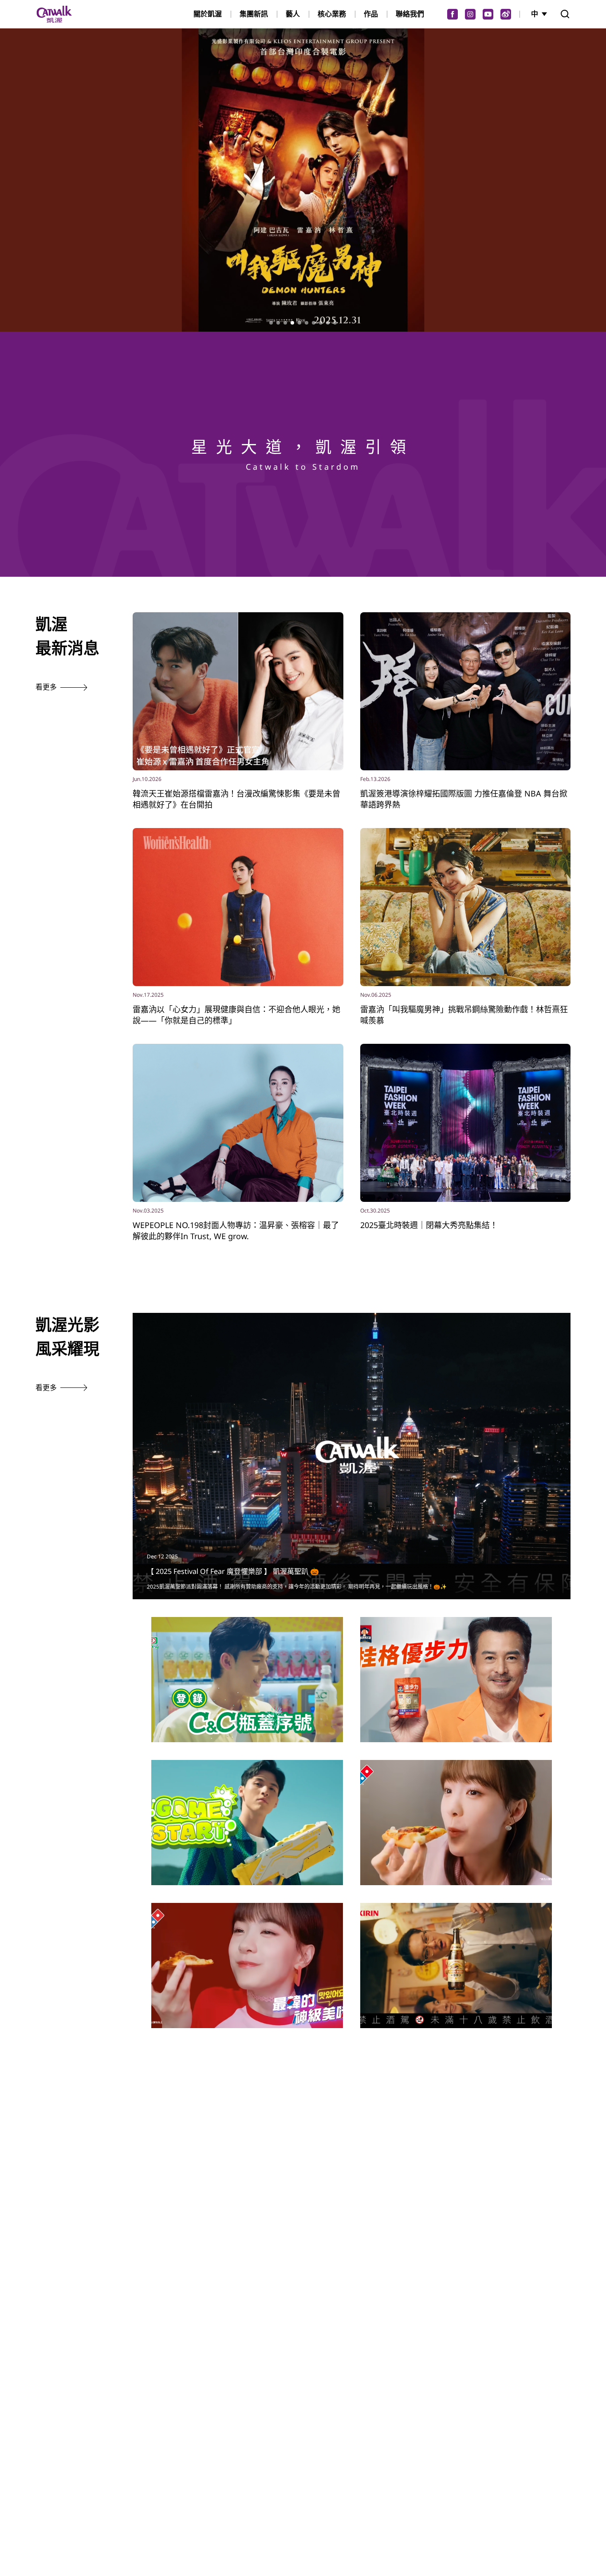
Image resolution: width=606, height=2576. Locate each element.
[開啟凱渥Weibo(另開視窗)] (506, 14)
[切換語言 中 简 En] (540, 14)
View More (247, 1699)
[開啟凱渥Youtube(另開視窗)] (488, 14)
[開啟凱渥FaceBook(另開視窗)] (453, 14)
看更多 (46, 687)
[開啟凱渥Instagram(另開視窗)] (470, 14)
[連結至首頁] (54, 14)
